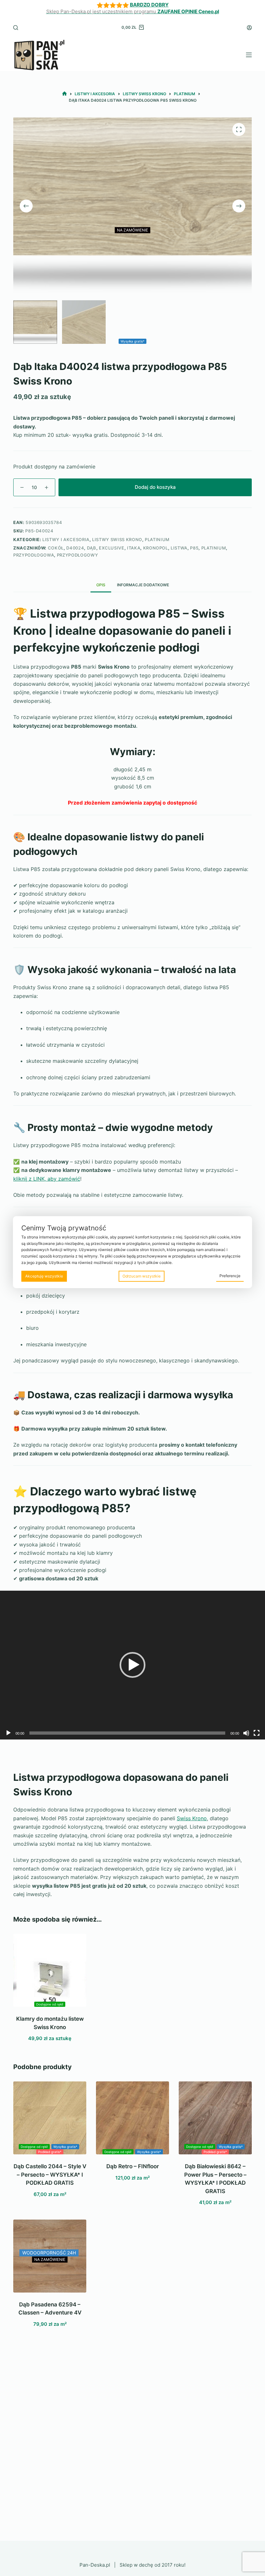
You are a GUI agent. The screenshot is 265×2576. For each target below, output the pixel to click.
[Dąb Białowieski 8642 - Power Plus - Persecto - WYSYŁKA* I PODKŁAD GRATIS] (215, 2118)
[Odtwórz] (8, 1733)
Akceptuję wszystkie (44, 1276)
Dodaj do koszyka (155, 487)
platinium (214, 548)
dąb (92, 548)
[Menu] (249, 55)
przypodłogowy (77, 555)
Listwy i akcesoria (66, 539)
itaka (134, 548)
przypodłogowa (34, 555)
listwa (179, 548)
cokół (56, 548)
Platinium (157, 539)
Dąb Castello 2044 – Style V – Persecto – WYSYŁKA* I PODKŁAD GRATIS (50, 2175)
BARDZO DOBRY (149, 5)
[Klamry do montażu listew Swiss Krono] (50, 1970)
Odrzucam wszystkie (142, 1276)
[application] (132, 1665)
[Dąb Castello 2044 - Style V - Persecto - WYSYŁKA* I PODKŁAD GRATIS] (50, 2118)
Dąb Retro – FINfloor (133, 2166)
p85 (194, 548)
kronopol (156, 548)
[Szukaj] (16, 28)
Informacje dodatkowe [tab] (143, 585)
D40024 (75, 548)
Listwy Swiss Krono (117, 539)
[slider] (127, 1733)
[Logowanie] (249, 28)
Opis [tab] (101, 585)
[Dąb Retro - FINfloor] (132, 2118)
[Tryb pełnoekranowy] (257, 1733)
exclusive (112, 548)
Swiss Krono (192, 1818)
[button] (132, 1665)
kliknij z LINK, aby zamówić (47, 1179)
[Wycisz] (246, 1733)
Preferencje (230, 1276)
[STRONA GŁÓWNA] (64, 94)
